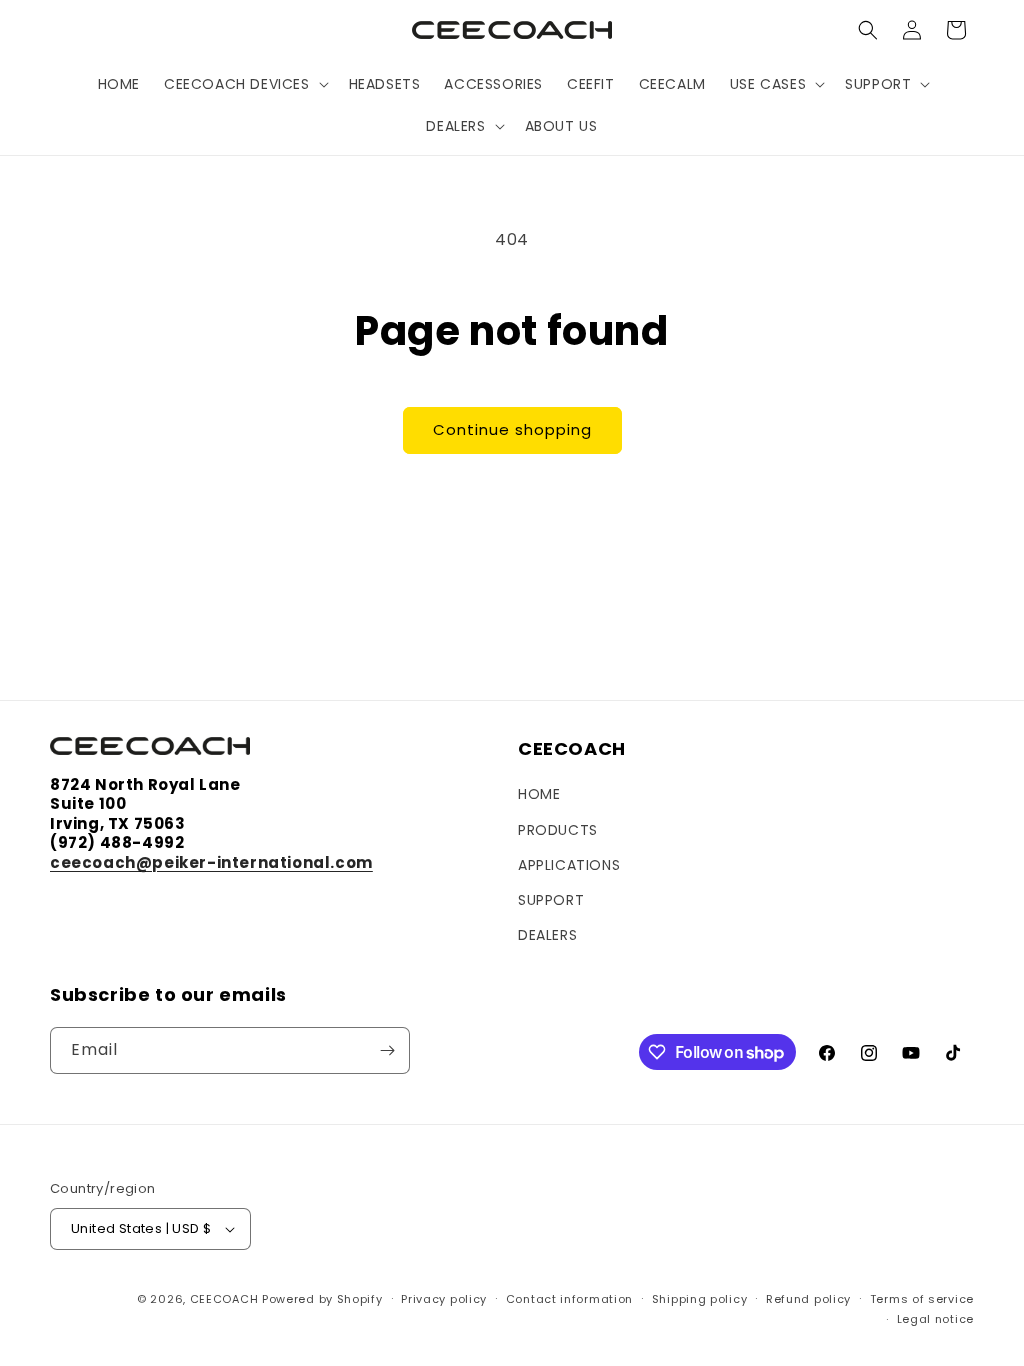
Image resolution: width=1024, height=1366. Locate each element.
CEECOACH (224, 1299)
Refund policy (808, 1299)
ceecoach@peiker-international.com (211, 862)
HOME (539, 794)
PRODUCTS (558, 830)
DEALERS (547, 935)
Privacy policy (444, 1299)
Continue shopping (512, 429)
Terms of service (922, 1299)
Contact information (569, 1299)
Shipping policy (700, 1299)
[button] (244, 84)
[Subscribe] (387, 1050)
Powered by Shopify (322, 1299)
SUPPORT (551, 900)
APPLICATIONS (569, 865)
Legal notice (935, 1319)
